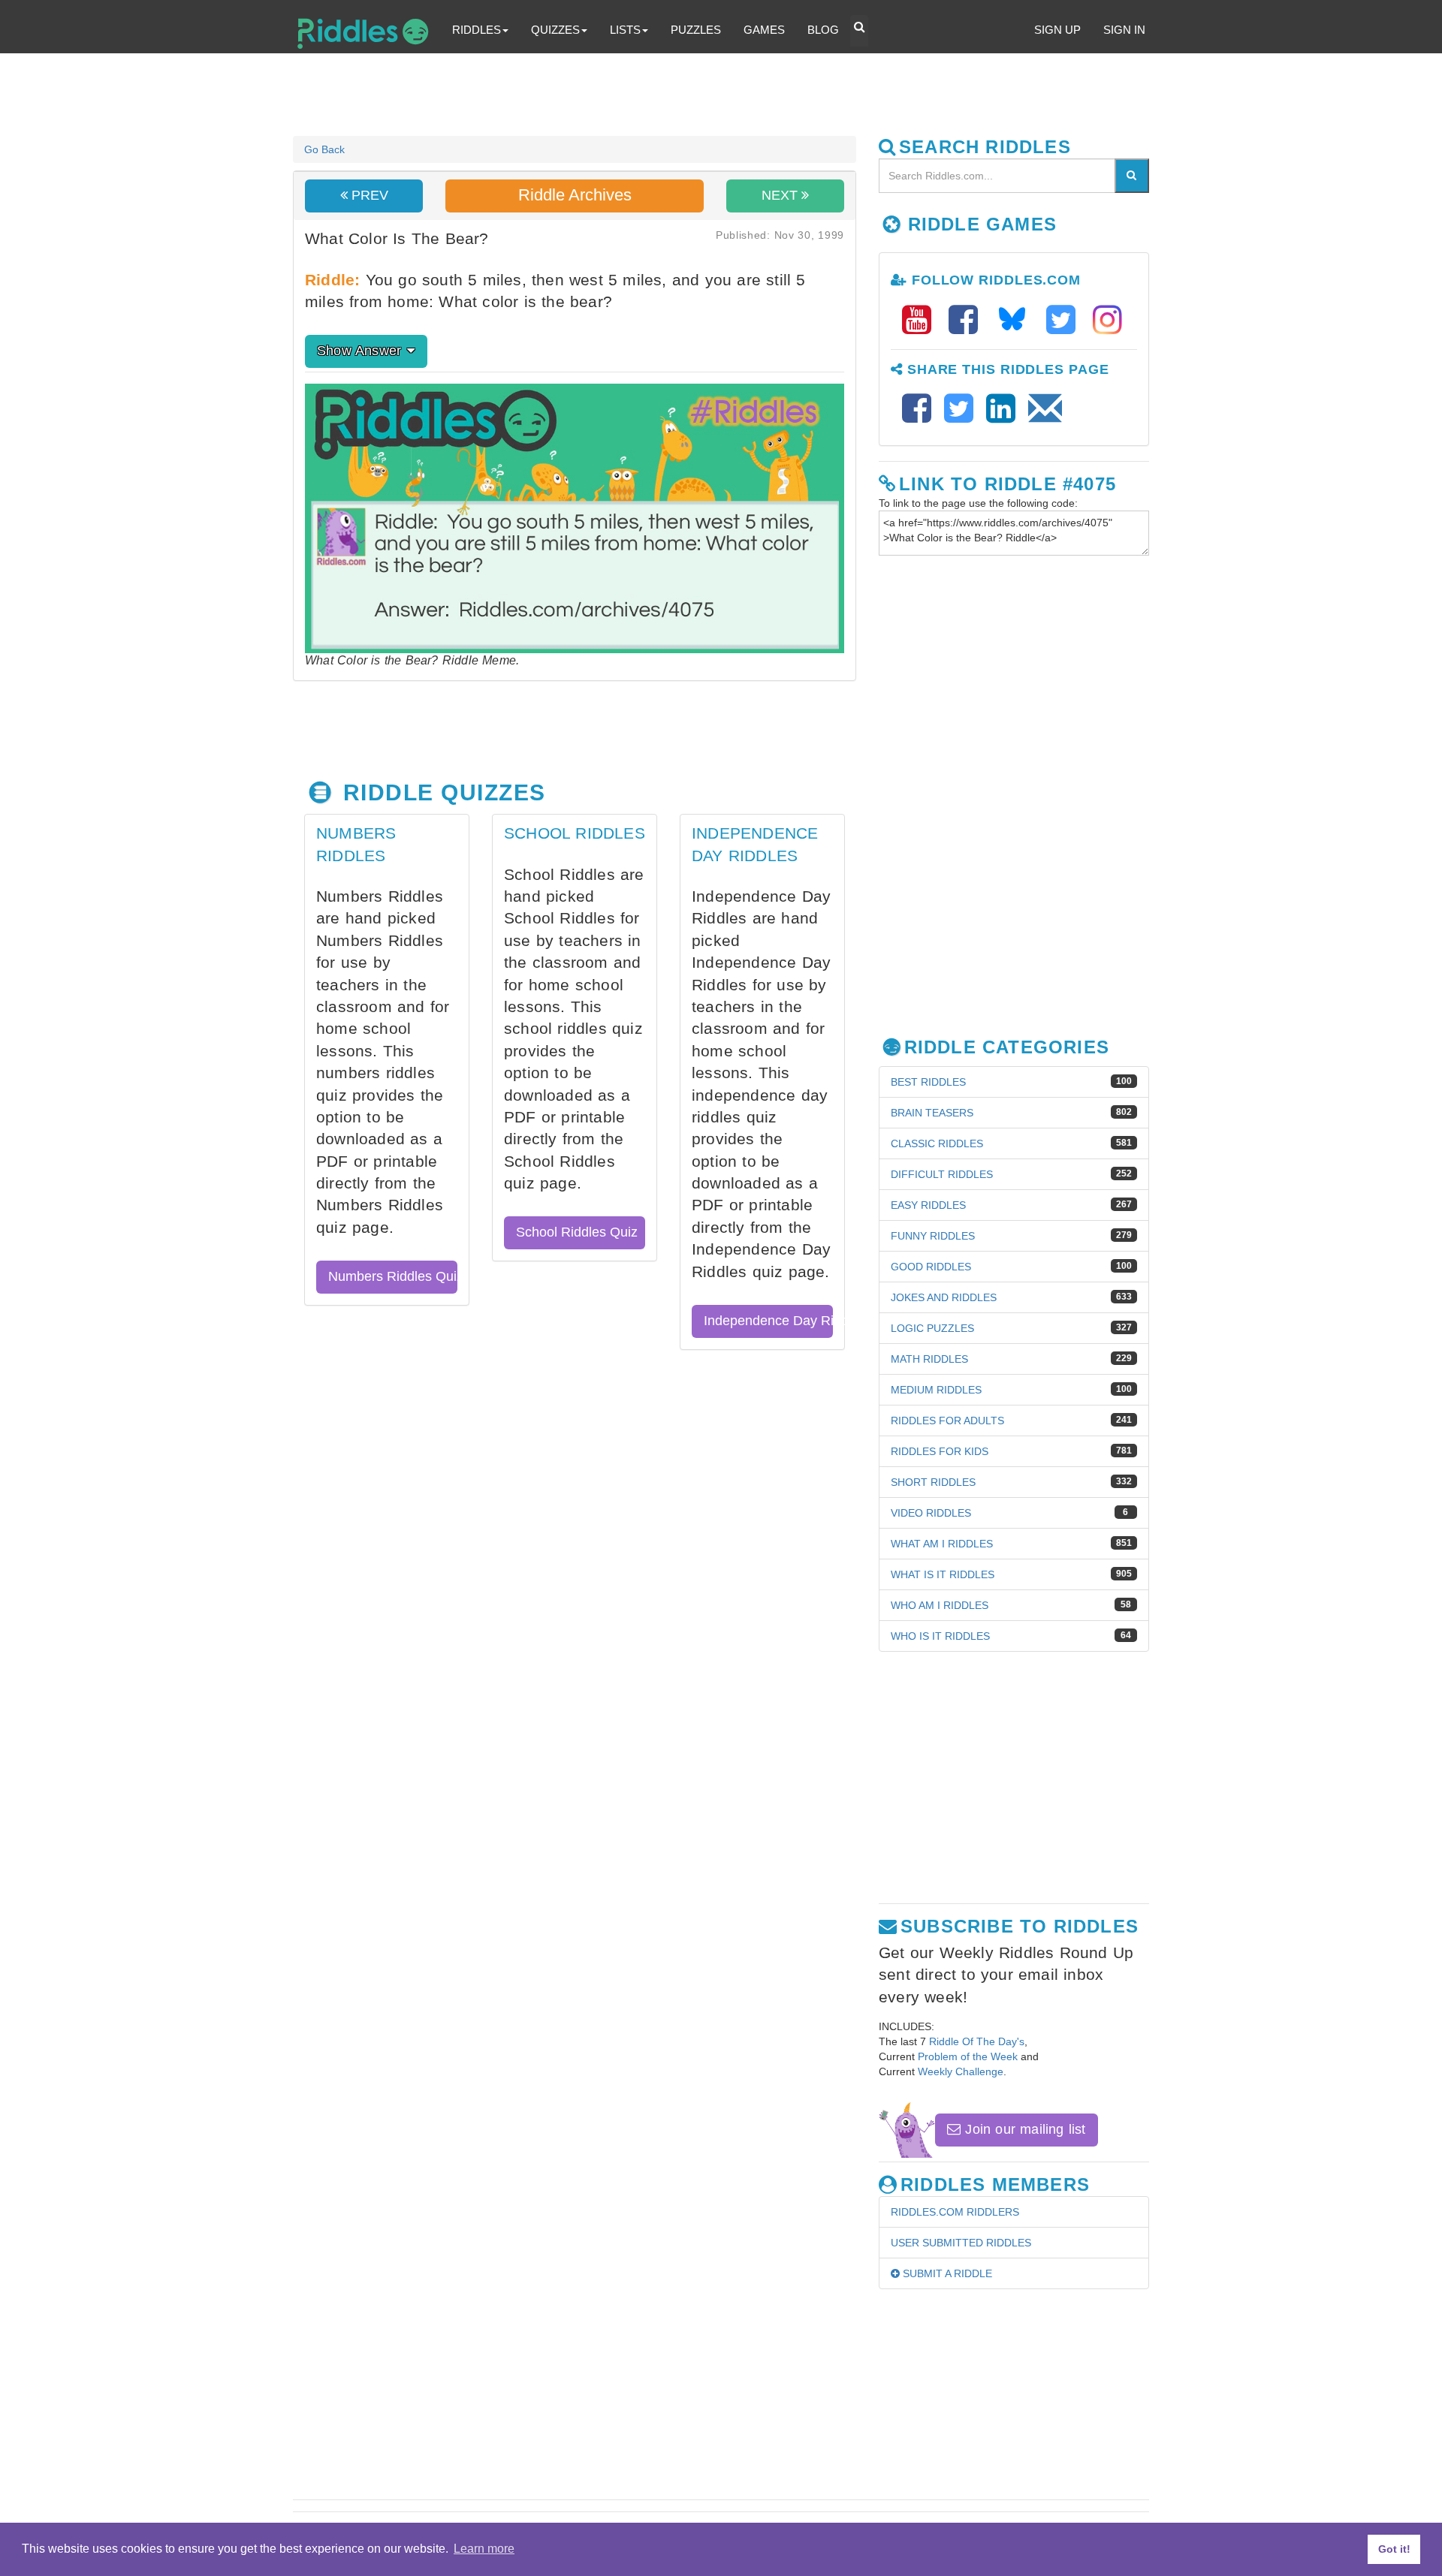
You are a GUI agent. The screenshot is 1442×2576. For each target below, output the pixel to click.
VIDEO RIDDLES (931, 1513)
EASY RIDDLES (928, 1205)
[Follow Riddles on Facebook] (968, 320)
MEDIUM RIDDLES (936, 1390)
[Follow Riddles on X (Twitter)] (1066, 320)
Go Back (324, 149)
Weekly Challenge (961, 2071)
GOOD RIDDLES (931, 1267)
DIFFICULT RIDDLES (942, 1174)
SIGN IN (1124, 30)
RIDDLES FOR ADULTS (947, 1421)
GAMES (764, 30)
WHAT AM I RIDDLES (942, 1544)
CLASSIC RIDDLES (937, 1143)
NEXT (781, 195)
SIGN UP (1057, 30)
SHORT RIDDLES (933, 1482)
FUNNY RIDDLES (933, 1236)
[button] (859, 31)
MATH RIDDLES (929, 1359)
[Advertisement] (657, 95)
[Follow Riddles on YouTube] (922, 320)
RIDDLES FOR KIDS (940, 1451)
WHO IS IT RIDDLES (940, 1636)
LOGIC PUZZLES (932, 1328)
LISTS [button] (625, 30)
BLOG (823, 30)
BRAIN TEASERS (932, 1113)
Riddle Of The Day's (977, 2041)
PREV (368, 195)
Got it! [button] (1394, 2549)
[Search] (1132, 176)
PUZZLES (696, 30)
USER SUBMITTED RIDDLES (961, 2243)
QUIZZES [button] (555, 30)
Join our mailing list (1023, 2129)
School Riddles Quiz (577, 1232)
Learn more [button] (484, 2549)
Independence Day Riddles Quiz (768, 1321)
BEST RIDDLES (928, 1082)
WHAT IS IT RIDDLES (943, 1574)
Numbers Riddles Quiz (393, 1276)
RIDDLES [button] (477, 30)
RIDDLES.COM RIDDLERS (955, 2212)
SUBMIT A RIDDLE (946, 2273)
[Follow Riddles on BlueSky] (1017, 320)
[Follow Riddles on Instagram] (1107, 320)
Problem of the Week (968, 2056)
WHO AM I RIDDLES (940, 1605)
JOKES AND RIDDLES (944, 1297)
